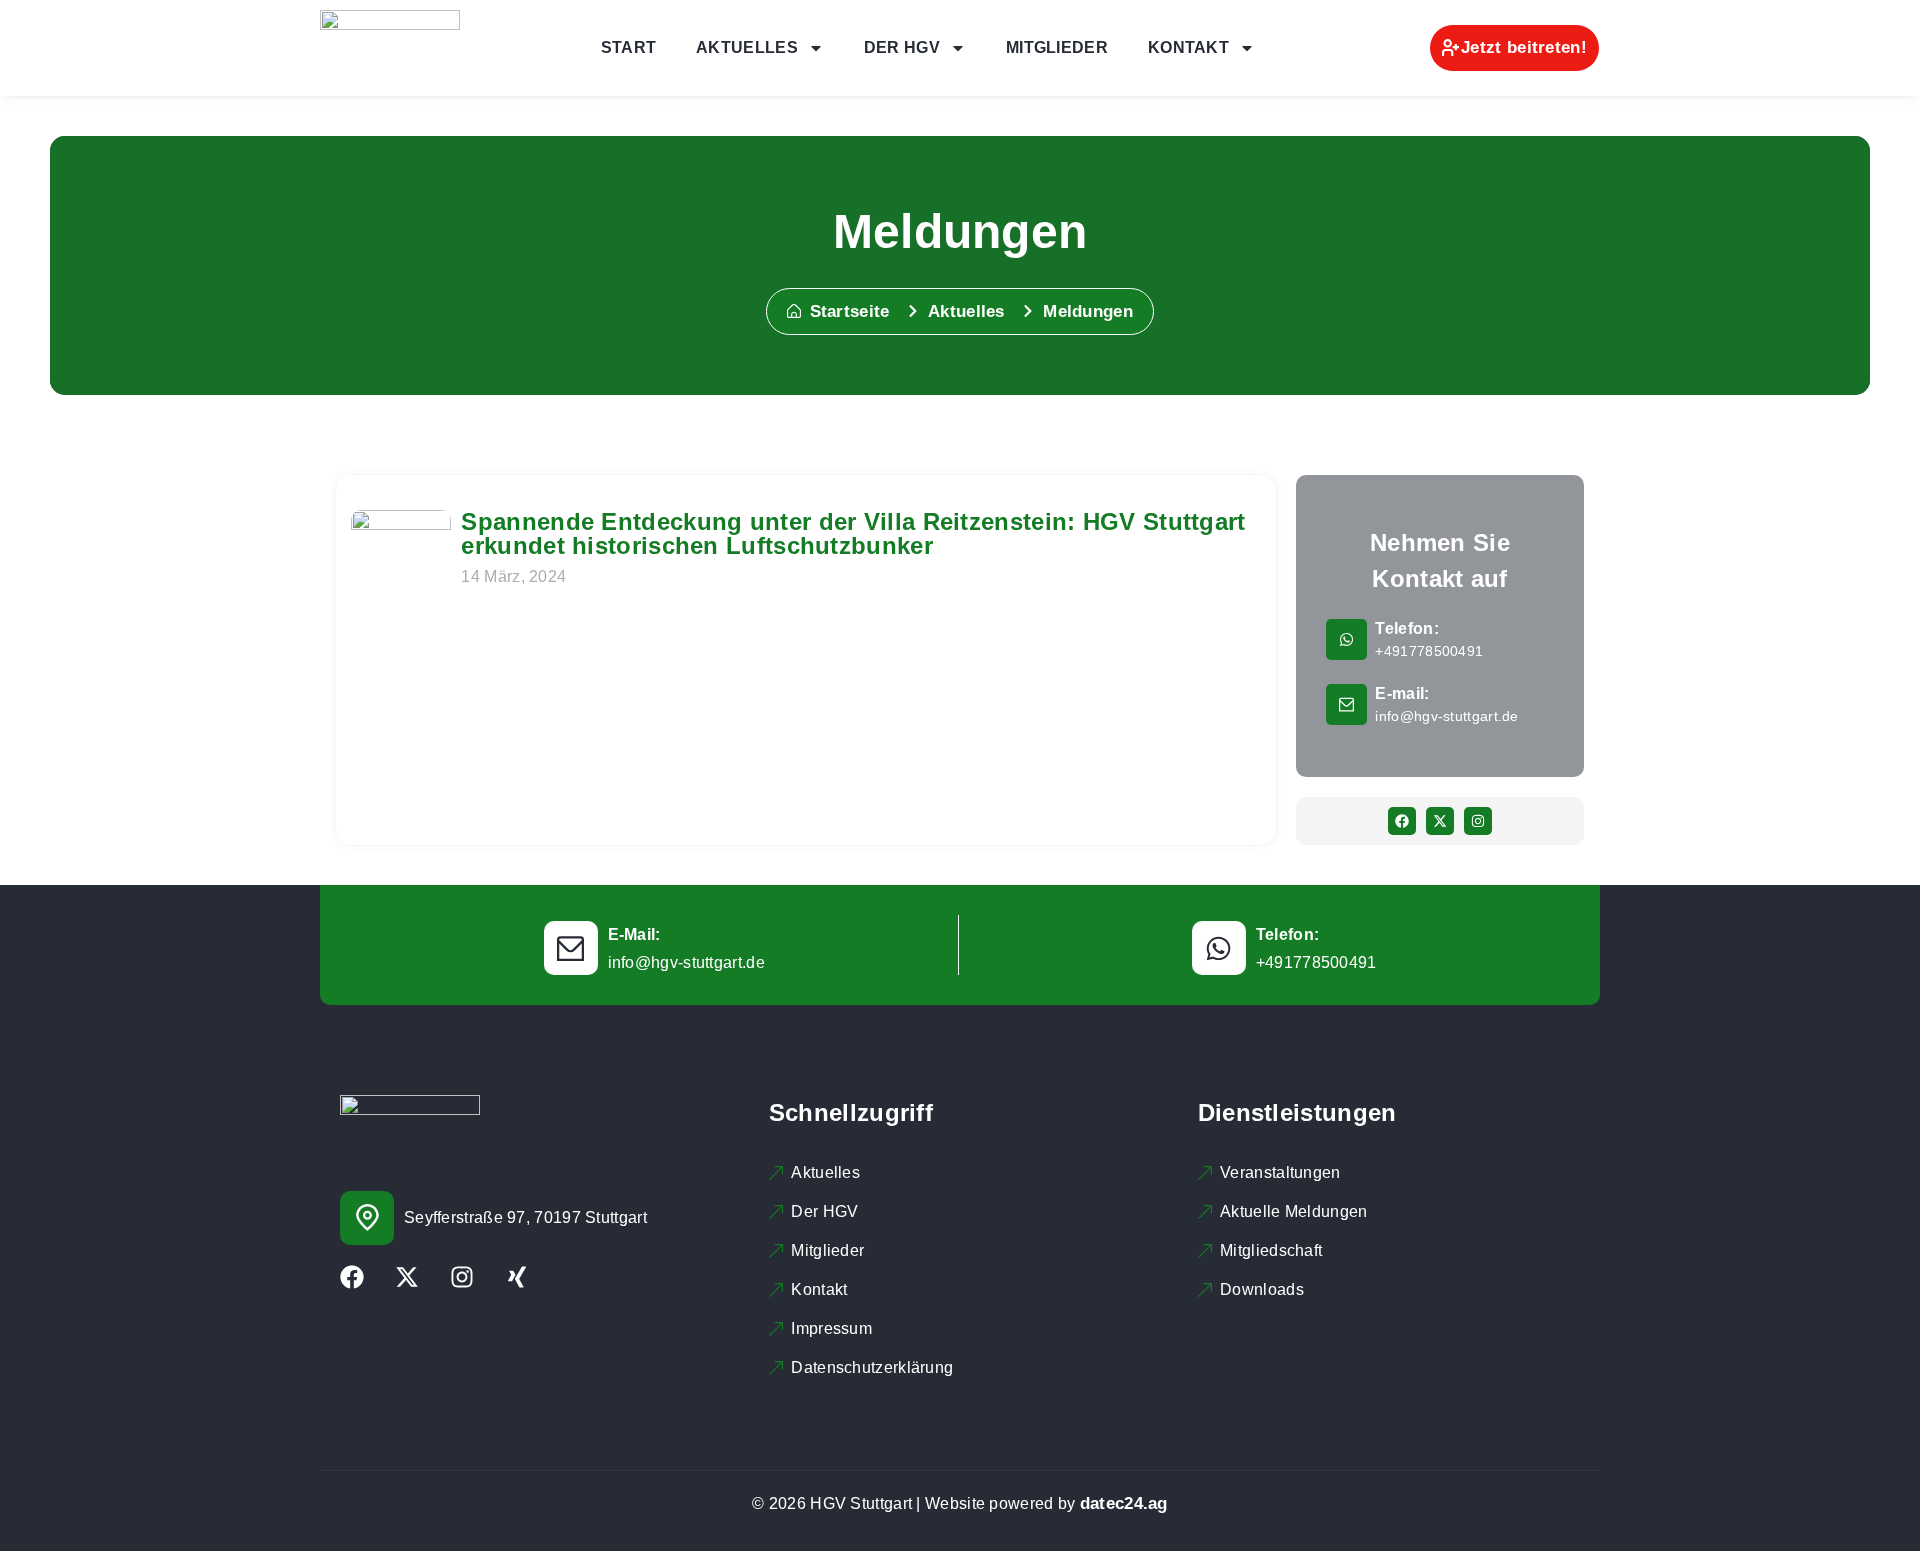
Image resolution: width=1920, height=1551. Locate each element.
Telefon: (1406, 628)
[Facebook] (1402, 821)
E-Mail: (634, 934)
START (629, 47)
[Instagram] (1478, 821)
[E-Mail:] (571, 948)
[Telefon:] (1346, 639)
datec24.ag (1124, 1503)
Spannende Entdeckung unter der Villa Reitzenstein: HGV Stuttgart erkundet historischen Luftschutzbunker (853, 533)
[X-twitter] (1440, 821)
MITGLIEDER (1057, 47)
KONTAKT (1188, 47)
